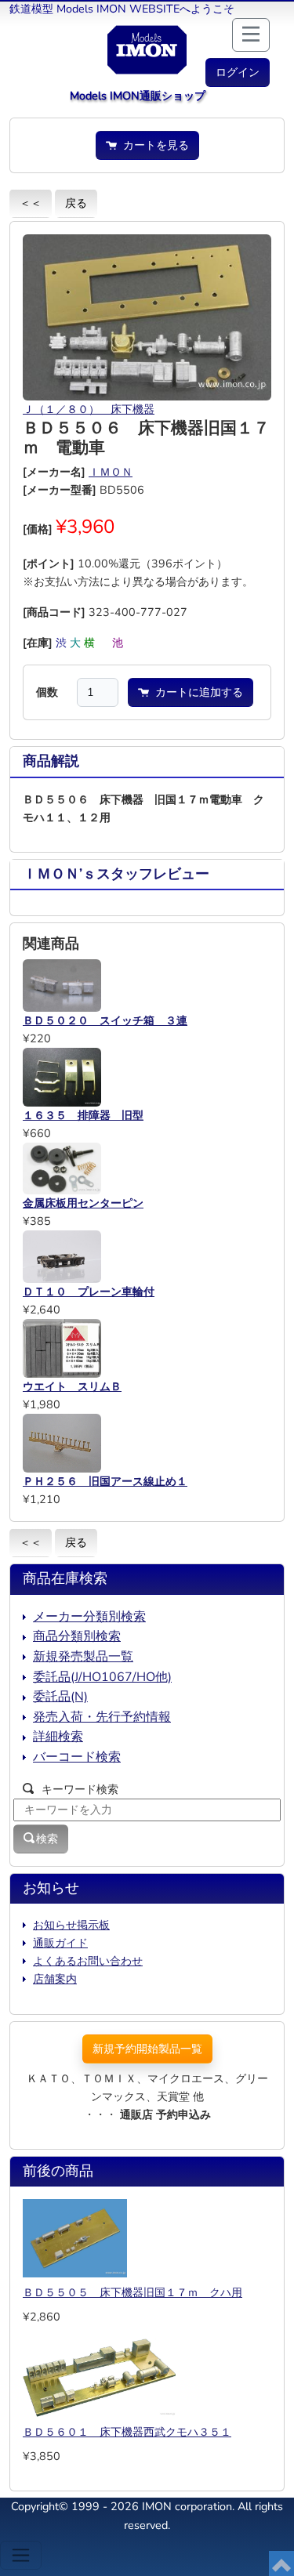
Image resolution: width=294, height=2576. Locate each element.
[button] (238, 72)
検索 (47, 1839)
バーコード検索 (77, 1757)
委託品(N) (60, 1697)
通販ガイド (60, 1943)
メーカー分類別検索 (89, 1617)
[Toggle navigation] (21, 2555)
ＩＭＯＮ (111, 472)
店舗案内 (55, 1979)
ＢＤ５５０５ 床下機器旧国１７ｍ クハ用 (132, 2292)
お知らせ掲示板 (71, 1925)
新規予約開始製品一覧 (147, 2049)
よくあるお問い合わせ (88, 1961)
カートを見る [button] (153, 145)
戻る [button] (76, 203)
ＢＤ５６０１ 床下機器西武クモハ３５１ (127, 2432)
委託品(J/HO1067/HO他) (102, 1677)
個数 (47, 692)
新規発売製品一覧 (83, 1657)
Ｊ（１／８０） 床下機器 (89, 409)
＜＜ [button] (31, 203)
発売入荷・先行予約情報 (102, 1717)
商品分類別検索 (77, 1636)
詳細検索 (58, 1737)
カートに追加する (196, 692)
